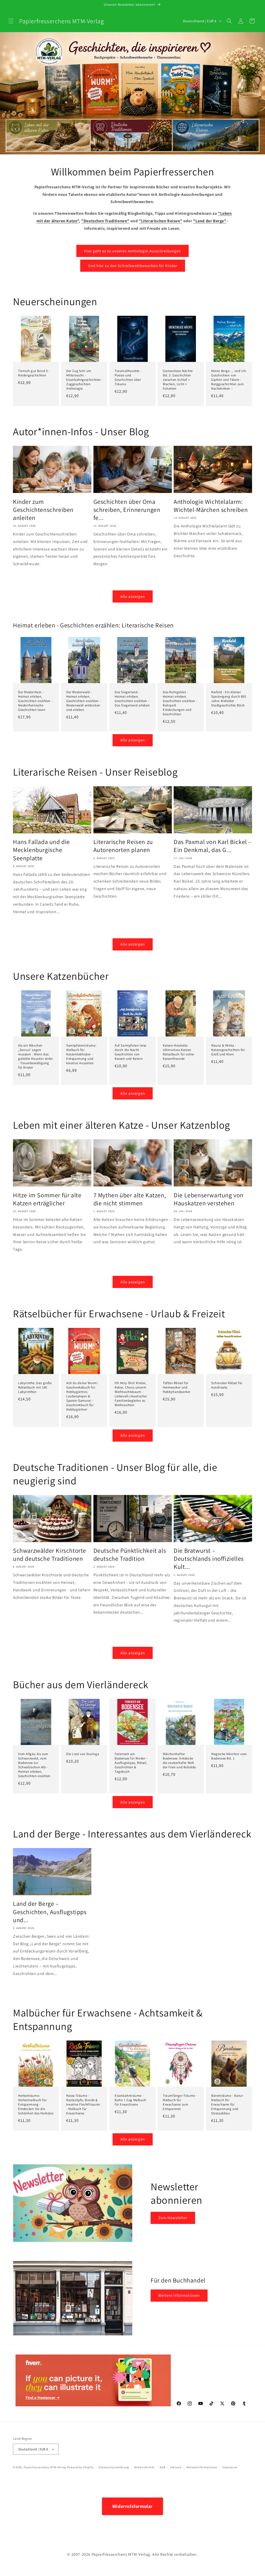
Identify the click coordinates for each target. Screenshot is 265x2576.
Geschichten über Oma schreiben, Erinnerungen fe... (127, 510)
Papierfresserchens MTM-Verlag (45, 2467)
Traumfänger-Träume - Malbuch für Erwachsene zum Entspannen (180, 2102)
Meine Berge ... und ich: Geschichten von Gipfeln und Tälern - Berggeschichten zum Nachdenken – (229, 380)
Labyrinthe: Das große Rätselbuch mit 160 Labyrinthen (35, 1387)
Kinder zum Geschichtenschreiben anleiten (43, 510)
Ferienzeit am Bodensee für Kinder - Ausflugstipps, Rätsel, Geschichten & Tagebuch (131, 1763)
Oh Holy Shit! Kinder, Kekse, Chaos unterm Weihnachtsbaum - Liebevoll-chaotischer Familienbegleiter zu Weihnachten (131, 1394)
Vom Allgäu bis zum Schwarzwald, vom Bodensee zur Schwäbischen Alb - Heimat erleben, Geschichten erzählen (34, 1765)
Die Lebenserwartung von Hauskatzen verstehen (209, 1199)
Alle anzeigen (133, 596)
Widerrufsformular (132, 2506)
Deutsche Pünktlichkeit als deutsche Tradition (130, 1555)
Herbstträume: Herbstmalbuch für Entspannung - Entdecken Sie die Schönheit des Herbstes (36, 2105)
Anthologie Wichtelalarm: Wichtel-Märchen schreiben (211, 506)
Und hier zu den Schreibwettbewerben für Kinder (133, 266)
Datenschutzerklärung (114, 2467)
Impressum (230, 2467)
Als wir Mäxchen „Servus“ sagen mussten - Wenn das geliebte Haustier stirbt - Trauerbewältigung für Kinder (35, 1056)
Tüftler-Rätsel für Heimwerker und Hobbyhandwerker (177, 1387)
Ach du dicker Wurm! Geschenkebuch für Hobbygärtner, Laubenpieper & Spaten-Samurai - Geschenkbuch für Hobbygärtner (82, 1396)
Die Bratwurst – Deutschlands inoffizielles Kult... (209, 1559)
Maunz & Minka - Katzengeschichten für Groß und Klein (228, 1050)
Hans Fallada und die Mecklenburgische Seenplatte (41, 850)
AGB (162, 2467)
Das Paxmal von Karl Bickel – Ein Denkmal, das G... (213, 846)
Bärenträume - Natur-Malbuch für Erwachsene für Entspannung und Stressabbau (228, 2105)
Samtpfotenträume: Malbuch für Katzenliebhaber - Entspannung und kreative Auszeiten (81, 1054)
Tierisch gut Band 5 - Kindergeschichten (34, 373)
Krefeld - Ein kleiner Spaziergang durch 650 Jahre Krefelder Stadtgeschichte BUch (229, 699)
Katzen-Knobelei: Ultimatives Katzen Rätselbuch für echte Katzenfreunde (178, 1052)
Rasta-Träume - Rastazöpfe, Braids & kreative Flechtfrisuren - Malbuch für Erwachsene (83, 2105)
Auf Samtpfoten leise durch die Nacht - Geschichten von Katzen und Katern (131, 1052)
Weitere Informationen (179, 2295)
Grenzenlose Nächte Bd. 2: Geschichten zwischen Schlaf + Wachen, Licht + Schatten (178, 380)
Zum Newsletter (173, 2218)
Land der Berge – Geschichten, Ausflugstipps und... (50, 1912)
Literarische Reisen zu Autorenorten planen (123, 846)
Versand (176, 2467)
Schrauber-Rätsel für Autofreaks (227, 1385)
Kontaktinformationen (202, 2467)
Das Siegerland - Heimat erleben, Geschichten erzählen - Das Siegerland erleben (132, 699)
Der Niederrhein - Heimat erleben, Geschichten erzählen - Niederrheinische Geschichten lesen (35, 701)
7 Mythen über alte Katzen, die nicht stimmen (130, 1199)
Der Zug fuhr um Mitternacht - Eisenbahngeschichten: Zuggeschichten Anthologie (84, 380)
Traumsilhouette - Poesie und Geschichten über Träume (128, 378)
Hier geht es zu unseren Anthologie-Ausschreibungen (132, 251)
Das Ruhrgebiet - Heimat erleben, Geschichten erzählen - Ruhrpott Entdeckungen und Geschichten (180, 703)
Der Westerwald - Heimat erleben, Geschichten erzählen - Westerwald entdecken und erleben (83, 701)
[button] (11, 21)
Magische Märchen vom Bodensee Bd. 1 (229, 1756)
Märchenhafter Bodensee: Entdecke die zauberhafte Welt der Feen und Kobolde (179, 1761)
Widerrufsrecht (145, 2467)
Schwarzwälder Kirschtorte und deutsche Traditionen (50, 1555)
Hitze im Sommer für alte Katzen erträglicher (47, 1199)
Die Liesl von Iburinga (83, 1754)
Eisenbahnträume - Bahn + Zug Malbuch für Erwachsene (130, 2100)
